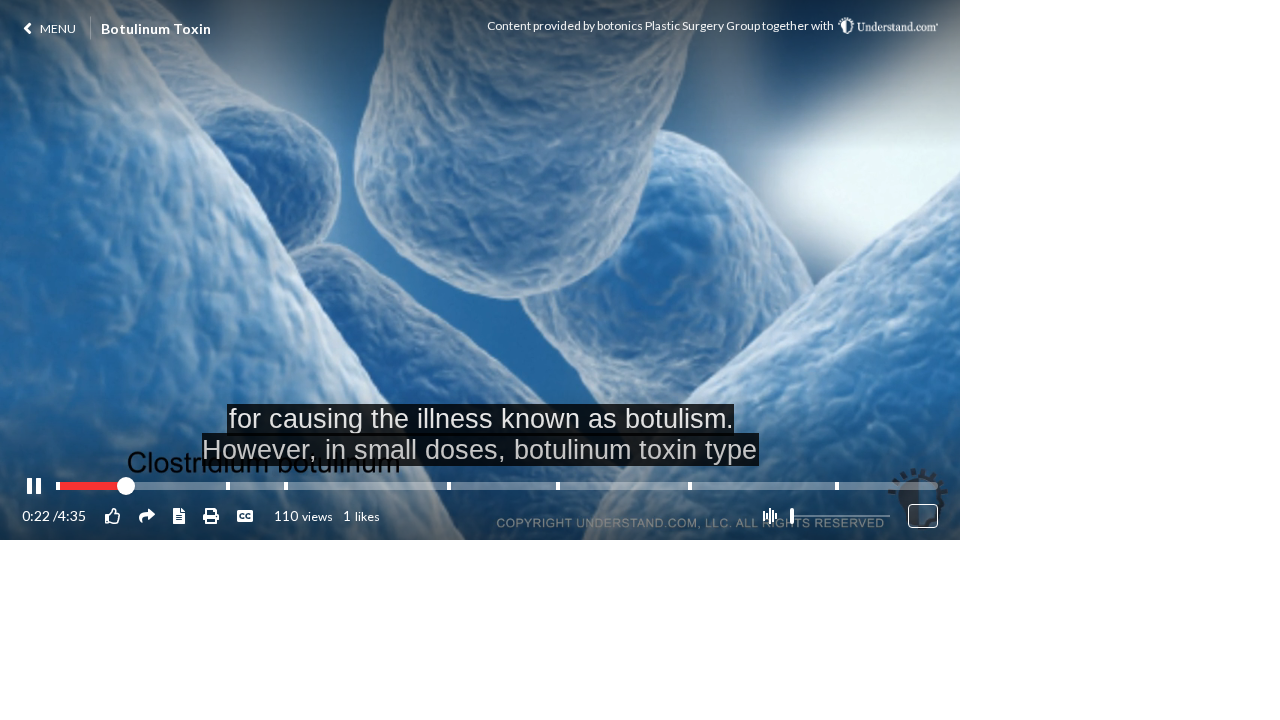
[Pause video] (34, 487)
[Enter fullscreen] (923, 516)
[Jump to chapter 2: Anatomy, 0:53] (228, 486)
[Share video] (147, 515)
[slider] (792, 516)
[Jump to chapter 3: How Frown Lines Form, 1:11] (286, 486)
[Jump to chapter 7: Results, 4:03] (837, 486)
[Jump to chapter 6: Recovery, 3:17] (690, 486)
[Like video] (113, 515)
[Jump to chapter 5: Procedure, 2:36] (558, 486)
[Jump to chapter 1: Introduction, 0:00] (58, 486)
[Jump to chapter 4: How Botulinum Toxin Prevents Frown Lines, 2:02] (449, 486)
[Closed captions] (245, 515)
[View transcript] (179, 515)
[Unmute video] (769, 516)
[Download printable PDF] (211, 515)
